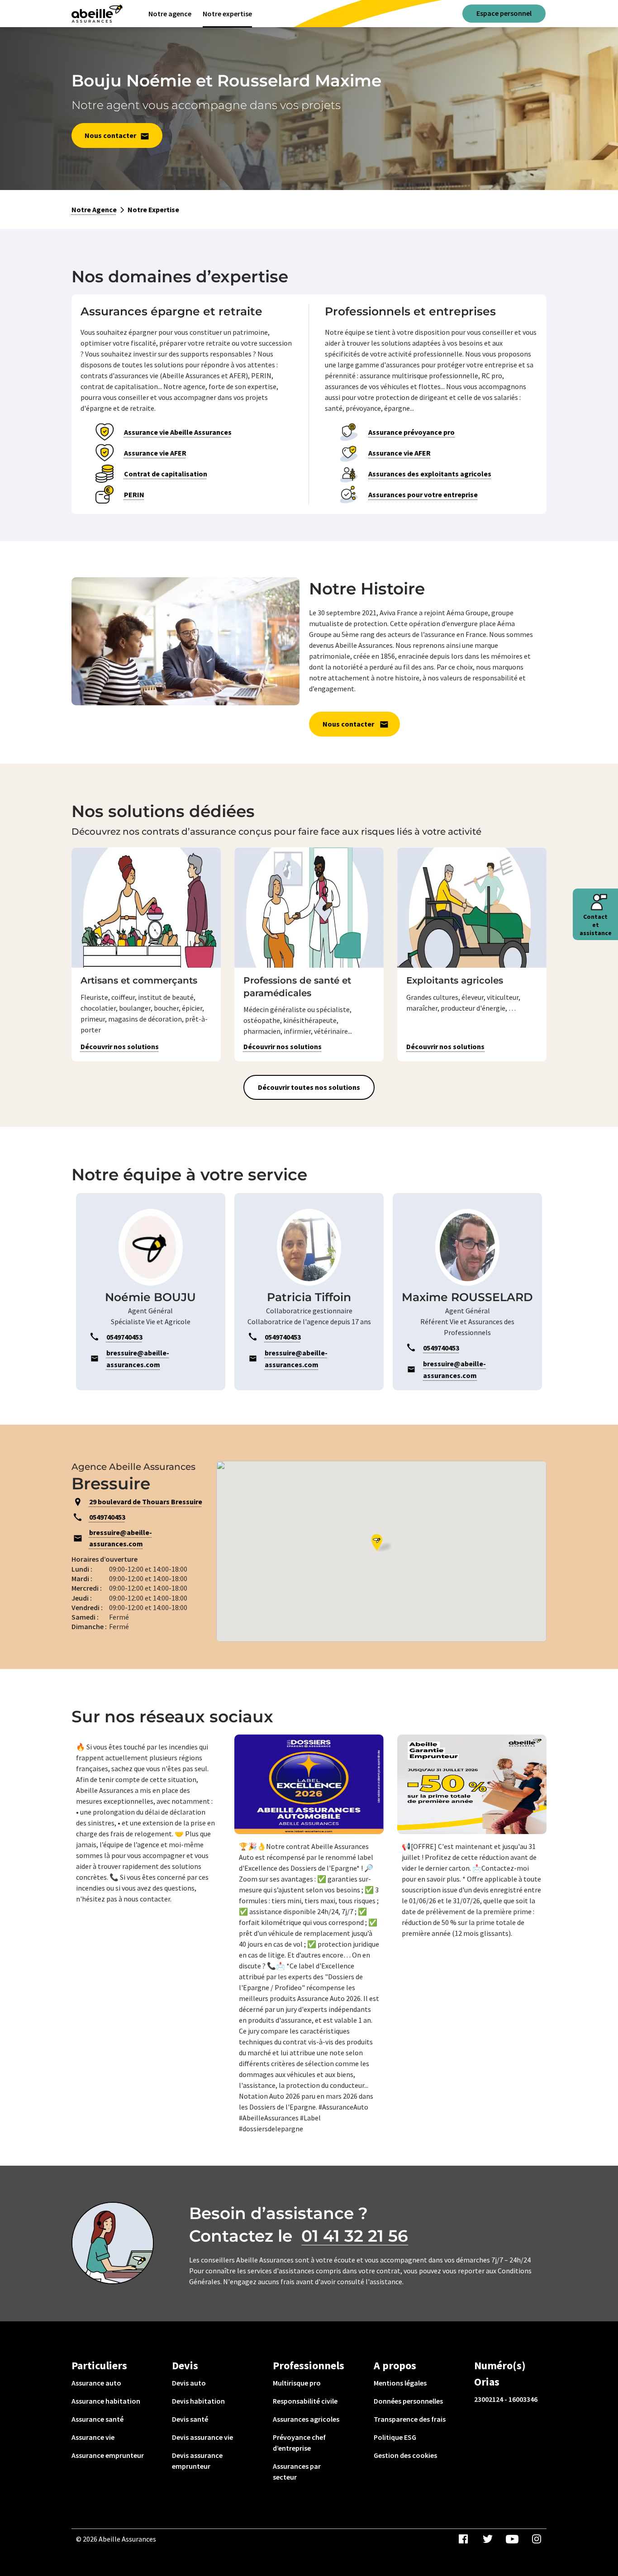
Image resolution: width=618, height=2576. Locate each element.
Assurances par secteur (297, 2471)
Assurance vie (93, 2437)
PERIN (134, 494)
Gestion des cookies (405, 2455)
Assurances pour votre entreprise (423, 494)
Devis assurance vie (202, 2437)
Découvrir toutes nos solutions (309, 1087)
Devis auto (189, 2383)
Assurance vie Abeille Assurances (178, 432)
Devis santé (190, 2419)
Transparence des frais (410, 2419)
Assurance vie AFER (155, 453)
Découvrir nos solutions (120, 1046)
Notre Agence (94, 209)
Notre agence (170, 14)
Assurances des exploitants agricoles (430, 474)
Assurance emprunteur (108, 2455)
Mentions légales (400, 2383)
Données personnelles (408, 2401)
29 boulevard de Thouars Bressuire (146, 1502)
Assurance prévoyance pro (411, 432)
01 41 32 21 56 (355, 2236)
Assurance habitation (106, 2401)
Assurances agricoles (306, 2419)
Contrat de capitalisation (166, 474)
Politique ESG (395, 2437)
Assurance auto (96, 2383)
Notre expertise (227, 14)
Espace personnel (504, 13)
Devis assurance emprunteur (197, 2461)
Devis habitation (198, 2401)
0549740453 (107, 1517)
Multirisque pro (297, 2383)
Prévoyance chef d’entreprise (299, 2443)
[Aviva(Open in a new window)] (97, 14)
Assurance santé (97, 2419)
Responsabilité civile (305, 2401)
